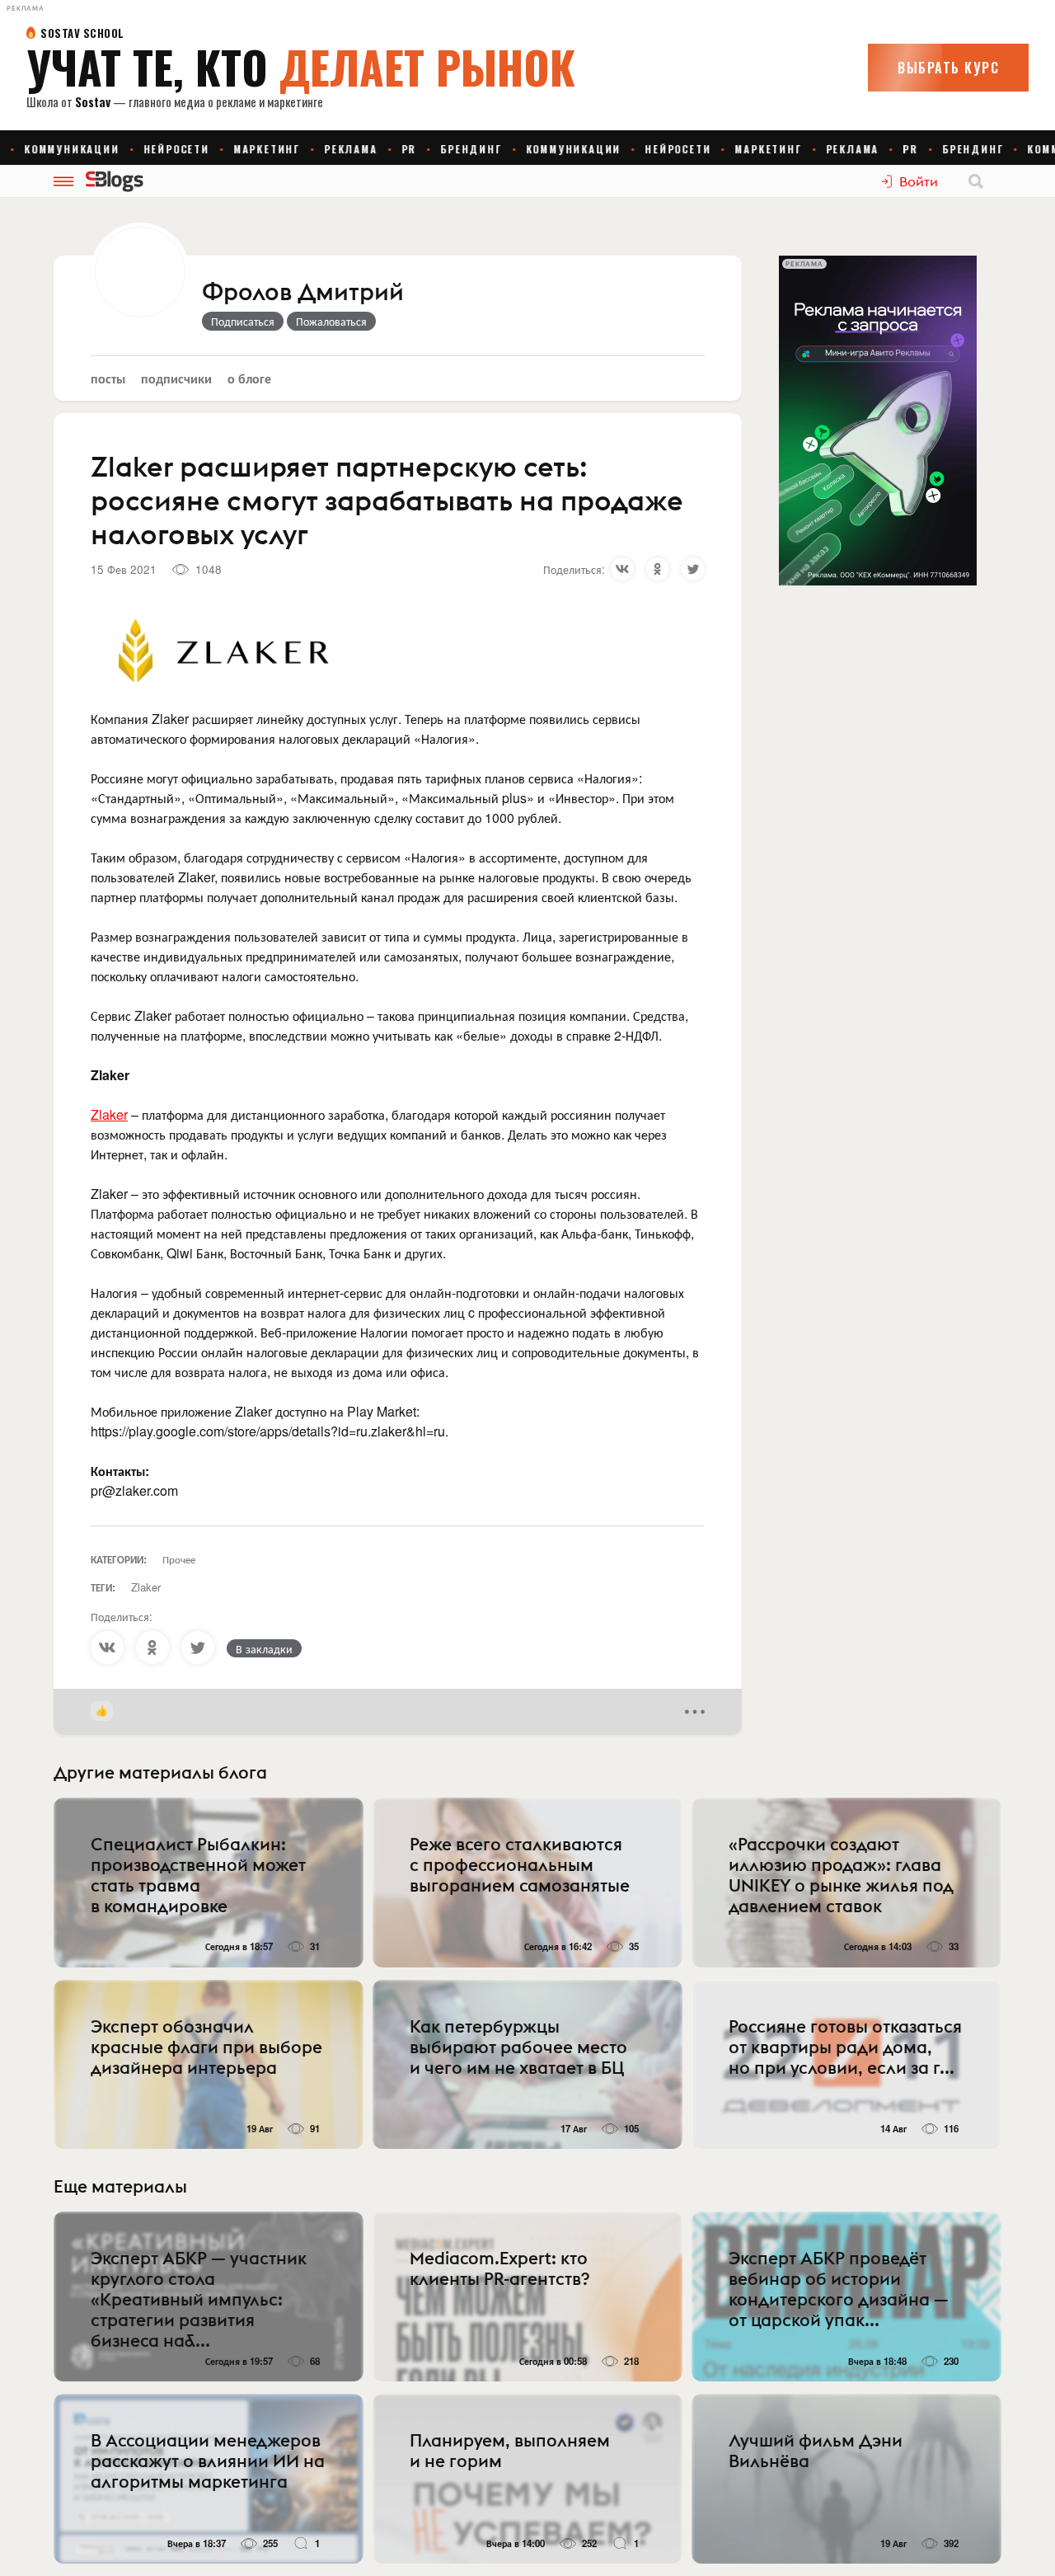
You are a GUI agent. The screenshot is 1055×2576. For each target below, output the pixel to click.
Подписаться (243, 321)
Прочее (179, 1559)
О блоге (249, 378)
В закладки (264, 1648)
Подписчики (176, 378)
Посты (108, 378)
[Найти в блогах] (976, 181)
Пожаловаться (331, 321)
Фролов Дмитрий (303, 293)
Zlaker (109, 1114)
